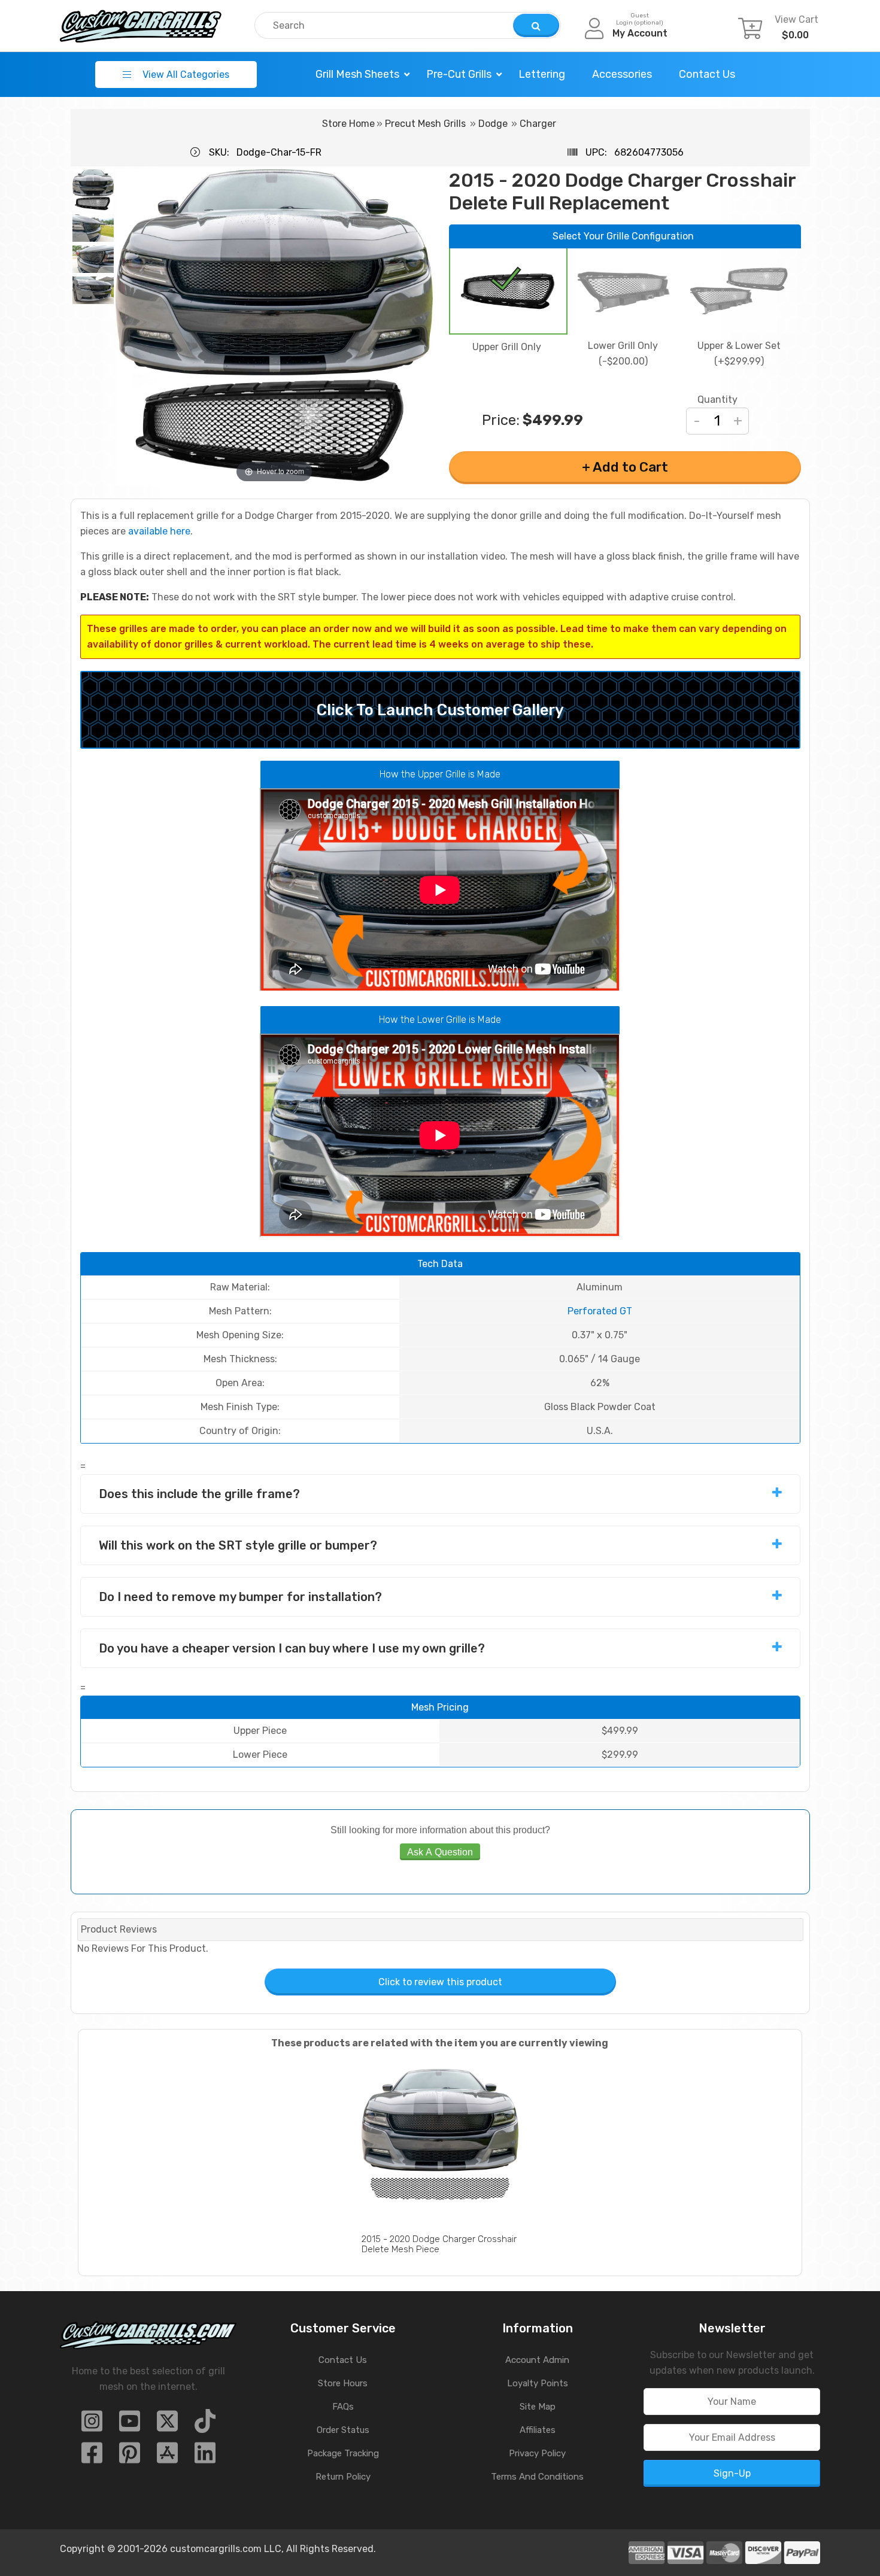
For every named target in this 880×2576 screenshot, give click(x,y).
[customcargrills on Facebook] (92, 2457)
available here (159, 531)
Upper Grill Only (507, 347)
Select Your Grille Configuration (623, 236)
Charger (538, 124)
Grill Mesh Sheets (357, 74)
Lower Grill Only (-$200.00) (623, 353)
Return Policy (343, 2477)
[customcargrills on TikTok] (205, 2425)
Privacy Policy (537, 2453)
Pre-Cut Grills (459, 74)
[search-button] (536, 25)
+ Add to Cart (625, 467)
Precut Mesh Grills (425, 124)
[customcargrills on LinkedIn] (205, 2457)
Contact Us (707, 74)
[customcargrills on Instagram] (92, 2425)
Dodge (493, 124)
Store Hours (343, 2383)
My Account (640, 33)
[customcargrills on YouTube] (130, 2425)
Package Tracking (343, 2453)
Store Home (348, 124)
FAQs (343, 2407)
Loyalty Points (538, 2383)
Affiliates (538, 2430)
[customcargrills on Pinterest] (130, 2457)
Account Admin (537, 2360)
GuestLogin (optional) (640, 19)
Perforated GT (600, 1311)
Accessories (622, 74)
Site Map (538, 2407)
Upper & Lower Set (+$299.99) (739, 353)
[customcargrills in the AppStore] (167, 2457)
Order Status (343, 2430)
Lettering (542, 74)
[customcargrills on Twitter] (167, 2425)
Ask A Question (440, 1852)
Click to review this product (440, 1982)
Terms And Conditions (537, 2477)
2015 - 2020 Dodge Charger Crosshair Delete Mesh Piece (439, 2244)
